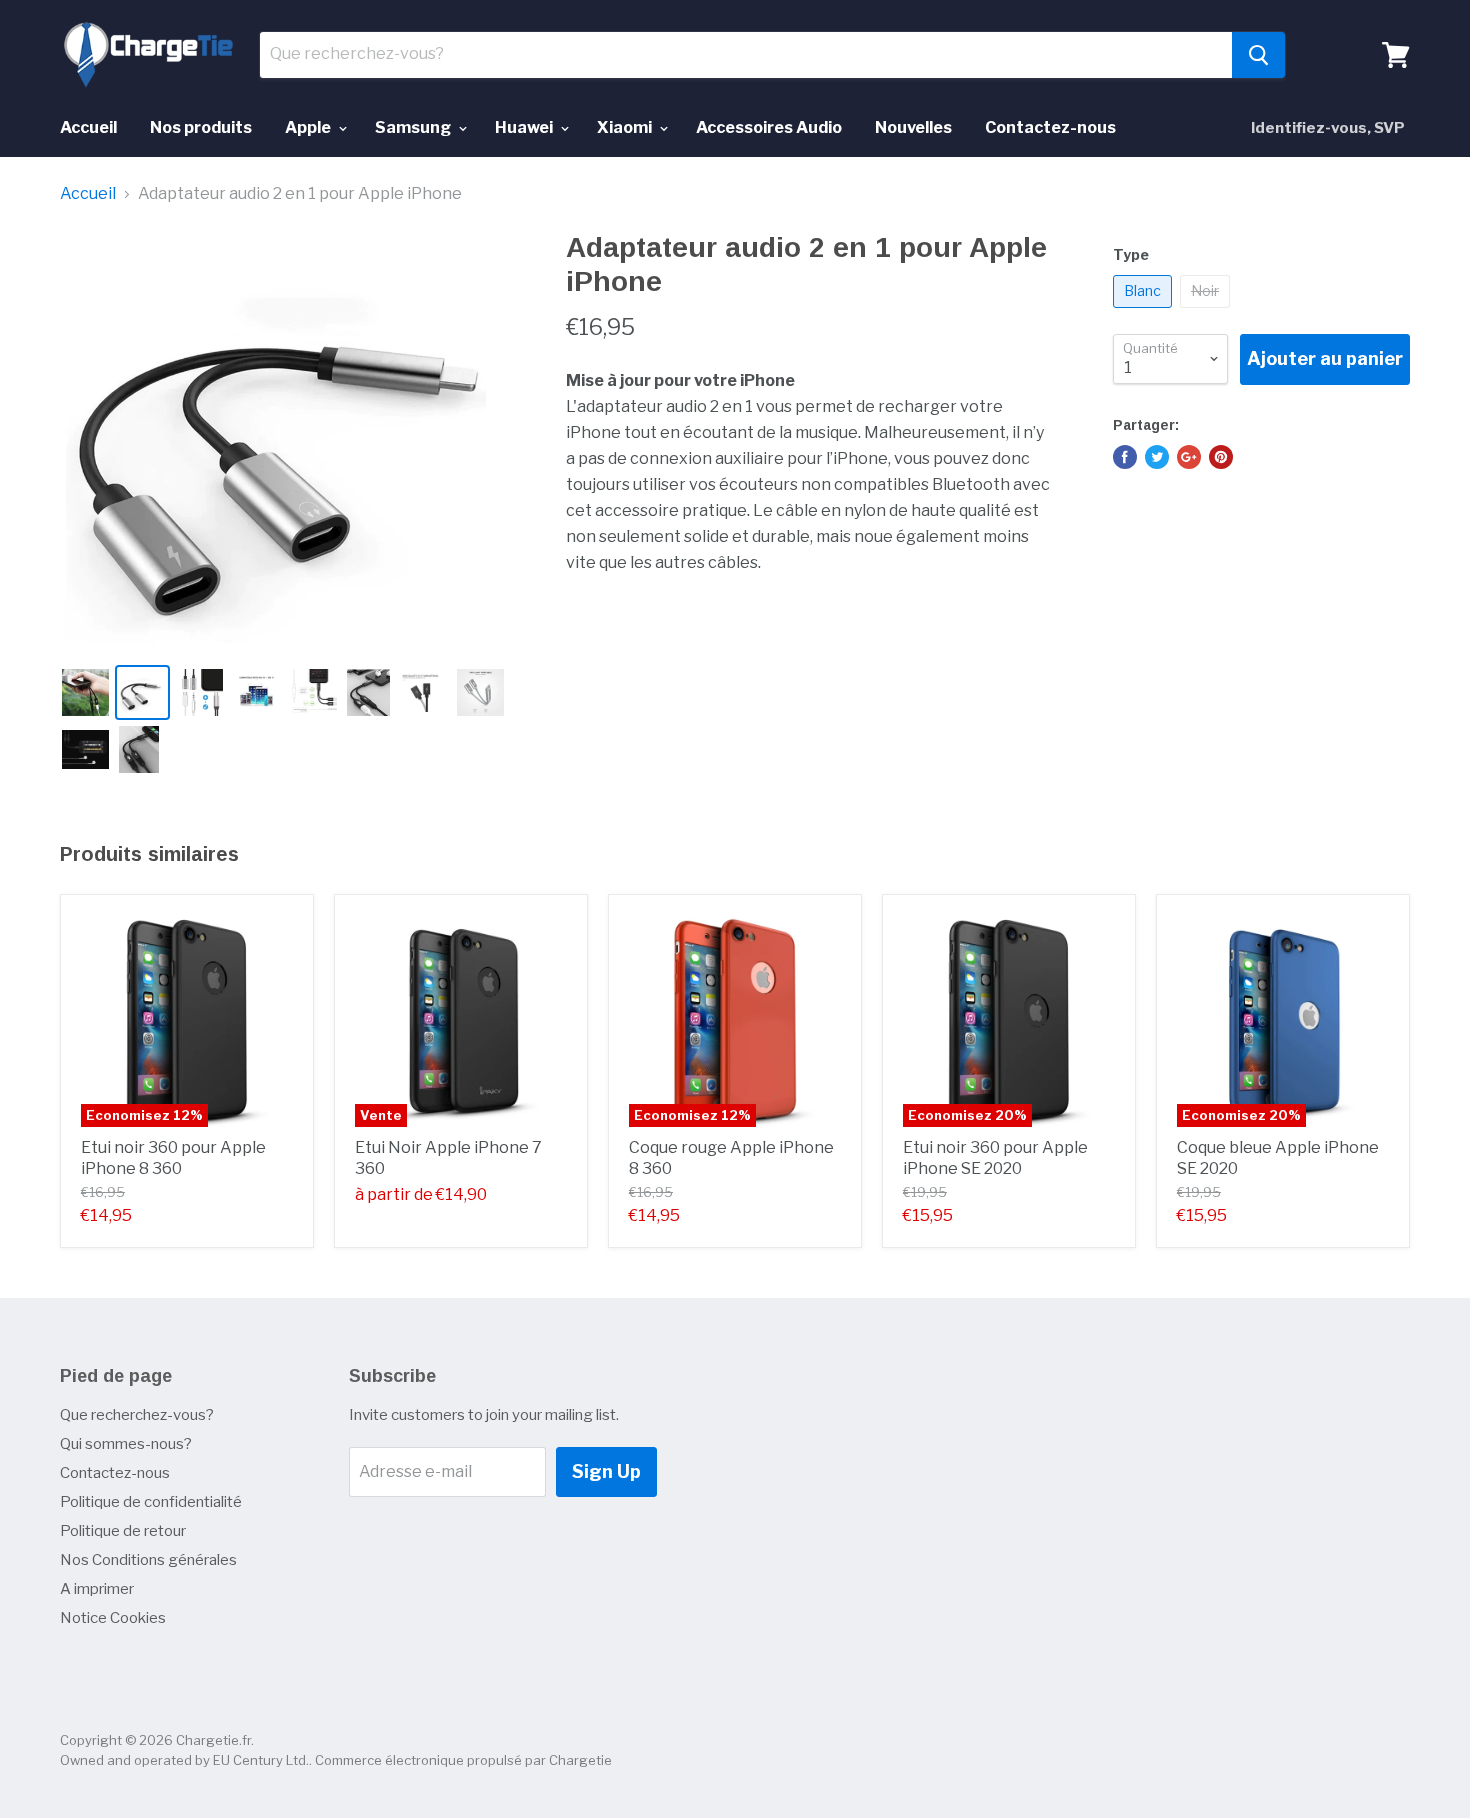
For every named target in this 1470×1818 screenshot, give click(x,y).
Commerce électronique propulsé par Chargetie (463, 1760)
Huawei (525, 127)
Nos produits (201, 127)
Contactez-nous (1050, 127)
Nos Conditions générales (148, 1560)
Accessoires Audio (769, 127)
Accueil (88, 127)
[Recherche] (1258, 55)
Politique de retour (123, 1531)
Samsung (414, 127)
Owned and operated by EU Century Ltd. (184, 1760)
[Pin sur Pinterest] (1221, 457)
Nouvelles (913, 127)
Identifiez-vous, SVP (1328, 128)
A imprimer (97, 1589)
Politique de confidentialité (151, 1502)
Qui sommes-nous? (126, 1444)
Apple (309, 127)
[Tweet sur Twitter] (1157, 457)
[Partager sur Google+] (1189, 457)
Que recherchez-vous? (137, 1415)
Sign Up (606, 1471)
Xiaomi (626, 127)
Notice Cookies (113, 1618)
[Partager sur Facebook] (1125, 457)
